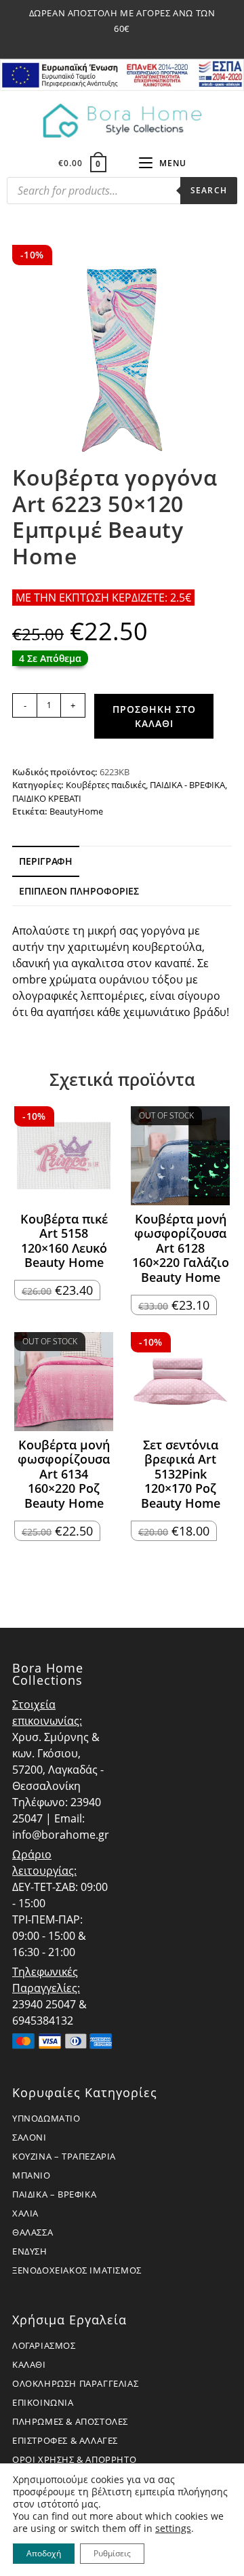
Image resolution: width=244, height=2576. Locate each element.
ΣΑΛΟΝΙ (29, 2137)
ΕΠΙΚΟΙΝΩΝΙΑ (43, 2402)
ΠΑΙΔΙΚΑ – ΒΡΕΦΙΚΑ (54, 2194)
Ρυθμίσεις (112, 2553)
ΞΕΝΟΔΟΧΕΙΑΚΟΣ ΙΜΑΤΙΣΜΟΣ (77, 2270)
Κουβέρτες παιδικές (106, 785)
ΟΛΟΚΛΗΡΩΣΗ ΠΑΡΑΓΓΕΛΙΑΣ (75, 2383)
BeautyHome (76, 811)
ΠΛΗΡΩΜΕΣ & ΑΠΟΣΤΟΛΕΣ (70, 2421)
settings (173, 2529)
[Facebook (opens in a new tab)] (108, 43)
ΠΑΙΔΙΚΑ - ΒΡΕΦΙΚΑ (187, 785)
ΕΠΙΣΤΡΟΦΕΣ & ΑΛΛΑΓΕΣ (65, 2440)
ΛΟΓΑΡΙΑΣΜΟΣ (44, 2345)
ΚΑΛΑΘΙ (29, 2364)
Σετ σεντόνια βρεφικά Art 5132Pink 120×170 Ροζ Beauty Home (181, 1475)
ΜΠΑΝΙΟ (32, 2175)
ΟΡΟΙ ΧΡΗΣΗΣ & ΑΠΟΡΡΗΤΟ (74, 2459)
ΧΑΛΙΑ (25, 2213)
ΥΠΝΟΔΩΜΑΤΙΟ (46, 2118)
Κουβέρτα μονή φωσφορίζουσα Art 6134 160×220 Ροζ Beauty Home (64, 1475)
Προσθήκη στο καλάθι (154, 716)
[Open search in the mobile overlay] (122, 194)
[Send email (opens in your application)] (138, 43)
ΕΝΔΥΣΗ (30, 2251)
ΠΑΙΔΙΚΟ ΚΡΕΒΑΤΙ (47, 798)
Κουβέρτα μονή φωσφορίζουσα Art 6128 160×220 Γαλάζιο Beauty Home (181, 1249)
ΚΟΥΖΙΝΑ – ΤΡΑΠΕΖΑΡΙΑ (64, 2156)
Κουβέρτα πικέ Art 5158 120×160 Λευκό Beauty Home (64, 1241)
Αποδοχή (44, 2553)
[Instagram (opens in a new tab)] (124, 43)
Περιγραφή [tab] (46, 861)
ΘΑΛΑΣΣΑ (33, 2232)
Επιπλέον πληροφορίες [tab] (79, 891)
